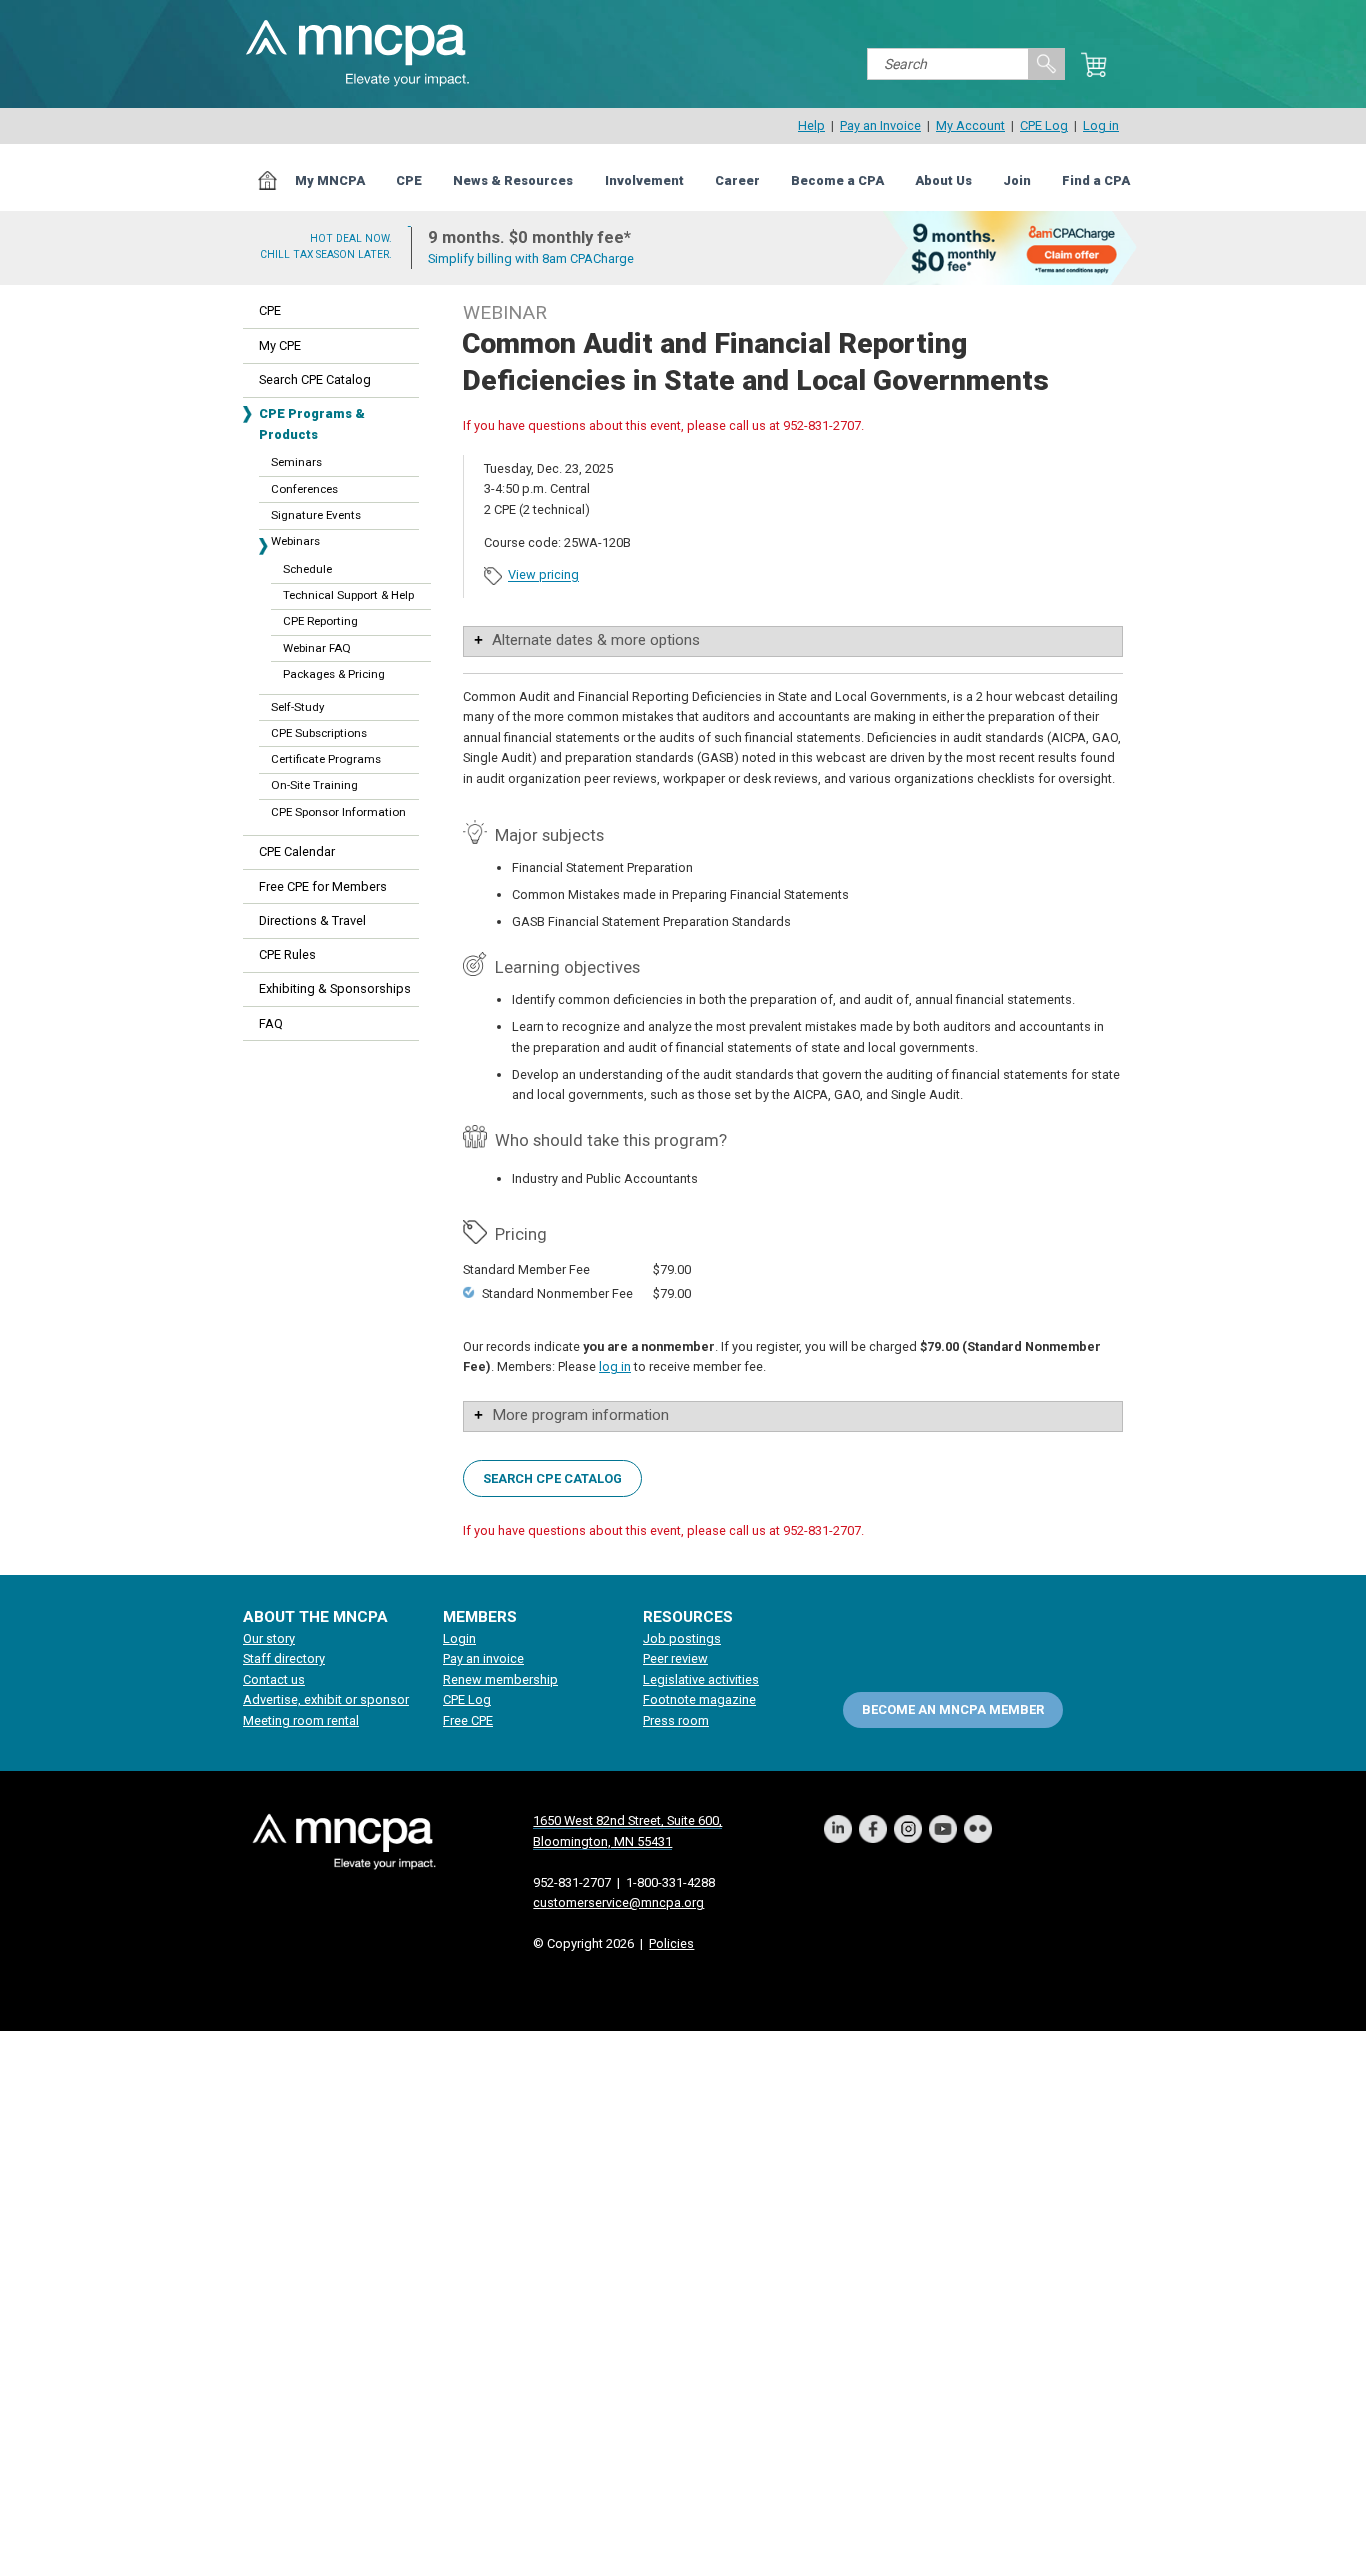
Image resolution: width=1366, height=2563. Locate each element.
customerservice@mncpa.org (618, 1902)
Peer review (675, 1658)
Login (459, 1638)
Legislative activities (701, 1679)
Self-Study (297, 707)
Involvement (644, 180)
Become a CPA (837, 180)
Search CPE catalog (552, 1477)
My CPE (280, 345)
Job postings (682, 1638)
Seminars (296, 462)
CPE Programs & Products (312, 423)
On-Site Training (314, 785)
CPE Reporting (320, 621)
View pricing (543, 575)
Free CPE (468, 1720)
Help (811, 125)
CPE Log (1044, 125)
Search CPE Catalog (315, 379)
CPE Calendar (297, 851)
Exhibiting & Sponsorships (335, 988)
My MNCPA (330, 180)
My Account (970, 125)
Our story (269, 1638)
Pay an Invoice (880, 125)
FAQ (271, 1023)
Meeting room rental (301, 1720)
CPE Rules (287, 954)
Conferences (304, 489)
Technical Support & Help (348, 595)
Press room (676, 1720)
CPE (409, 180)
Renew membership (500, 1679)
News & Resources (513, 180)
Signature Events (316, 515)
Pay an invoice (483, 1658)
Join (1017, 180)
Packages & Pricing (334, 674)
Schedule (307, 569)
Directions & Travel (312, 920)
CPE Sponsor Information (338, 812)
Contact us (274, 1679)
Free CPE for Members (323, 886)
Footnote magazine (699, 1699)
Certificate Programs (326, 759)
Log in (1101, 125)
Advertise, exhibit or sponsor (326, 1699)
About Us (943, 180)
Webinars (295, 541)
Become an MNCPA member (953, 1708)
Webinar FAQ (317, 648)
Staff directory (284, 1658)
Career (737, 180)
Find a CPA (1096, 180)
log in (615, 1366)
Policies (671, 1943)
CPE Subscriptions (319, 733)
